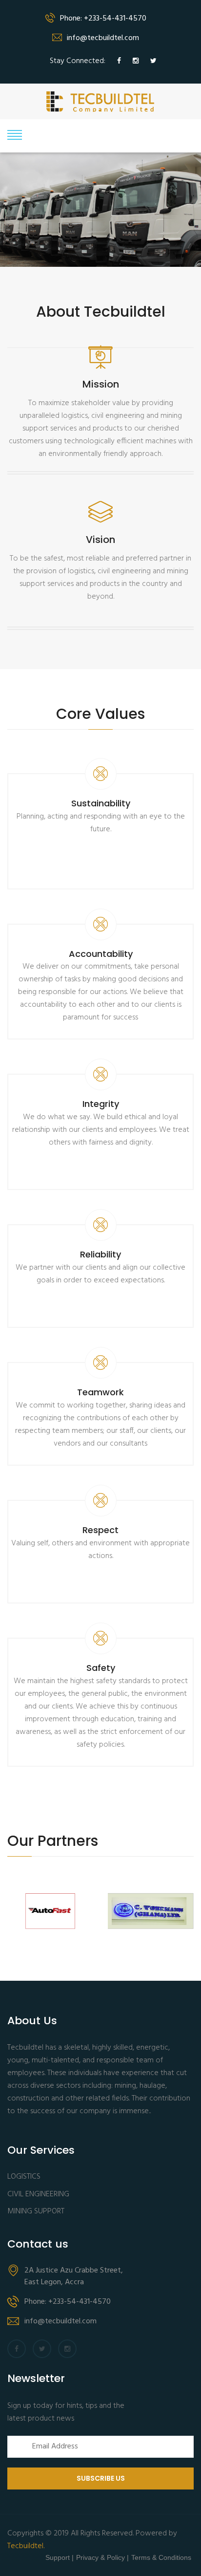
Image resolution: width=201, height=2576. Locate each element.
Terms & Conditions (161, 2557)
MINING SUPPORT (36, 2212)
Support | (60, 2557)
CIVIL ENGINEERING (38, 2195)
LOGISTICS (24, 2177)
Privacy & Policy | (102, 2557)
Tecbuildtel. (26, 2546)
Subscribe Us (101, 2478)
